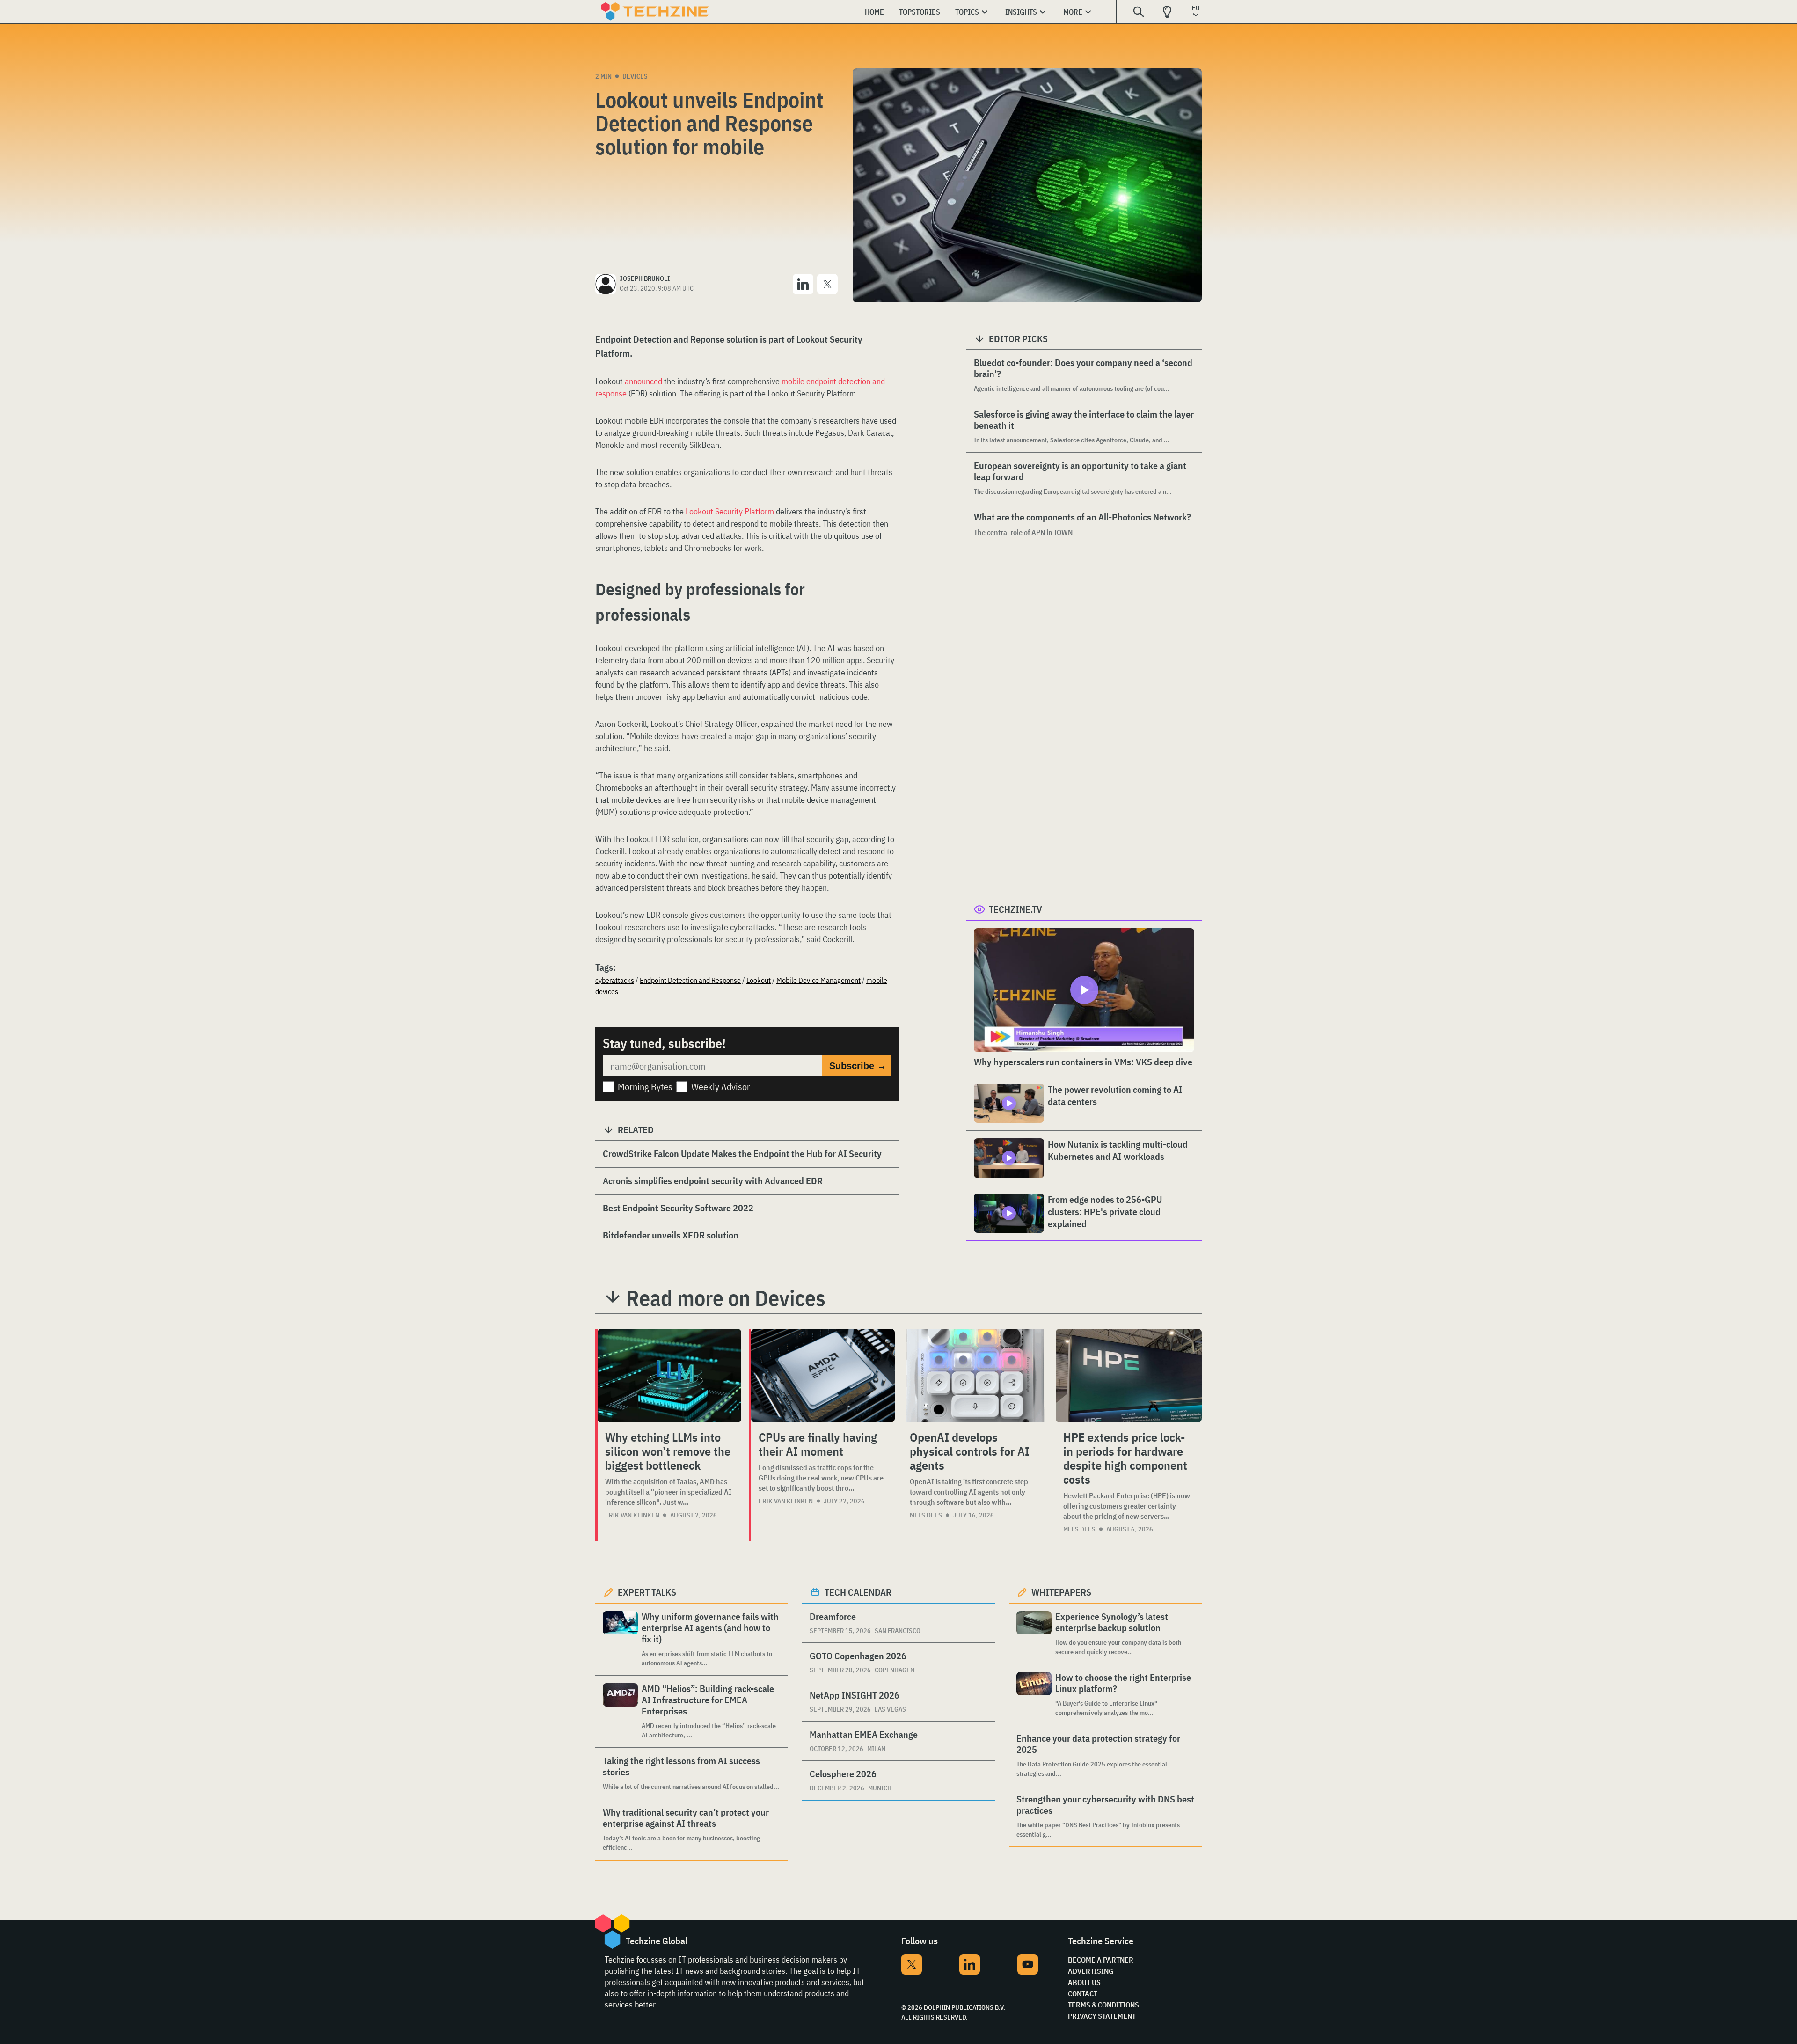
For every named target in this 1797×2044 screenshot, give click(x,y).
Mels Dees (926, 1515)
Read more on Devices (726, 1298)
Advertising (1091, 1971)
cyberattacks (615, 980)
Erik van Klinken (632, 1515)
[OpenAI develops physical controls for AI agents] (975, 1376)
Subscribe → (858, 1066)
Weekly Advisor (721, 1087)
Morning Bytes (645, 1087)
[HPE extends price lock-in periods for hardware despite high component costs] (1129, 1376)
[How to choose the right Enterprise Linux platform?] (1034, 1695)
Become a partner (1101, 1960)
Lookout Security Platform (730, 511)
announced (643, 381)
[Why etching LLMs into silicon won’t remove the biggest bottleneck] (669, 1376)
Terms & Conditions (1103, 2005)
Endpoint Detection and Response (690, 980)
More (1073, 12)
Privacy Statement (1102, 2016)
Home (874, 12)
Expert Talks (647, 1592)
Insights (1021, 12)
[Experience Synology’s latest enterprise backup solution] (1034, 1634)
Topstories (920, 12)
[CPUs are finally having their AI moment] (823, 1376)
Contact (1083, 1993)
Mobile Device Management (818, 980)
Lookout (759, 980)
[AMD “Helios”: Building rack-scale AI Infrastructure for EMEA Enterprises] (620, 1711)
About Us (1084, 1982)
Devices (635, 76)
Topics (967, 12)
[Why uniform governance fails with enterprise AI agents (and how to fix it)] (620, 1639)
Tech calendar (858, 1592)
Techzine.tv (1015, 909)
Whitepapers (1061, 1592)
